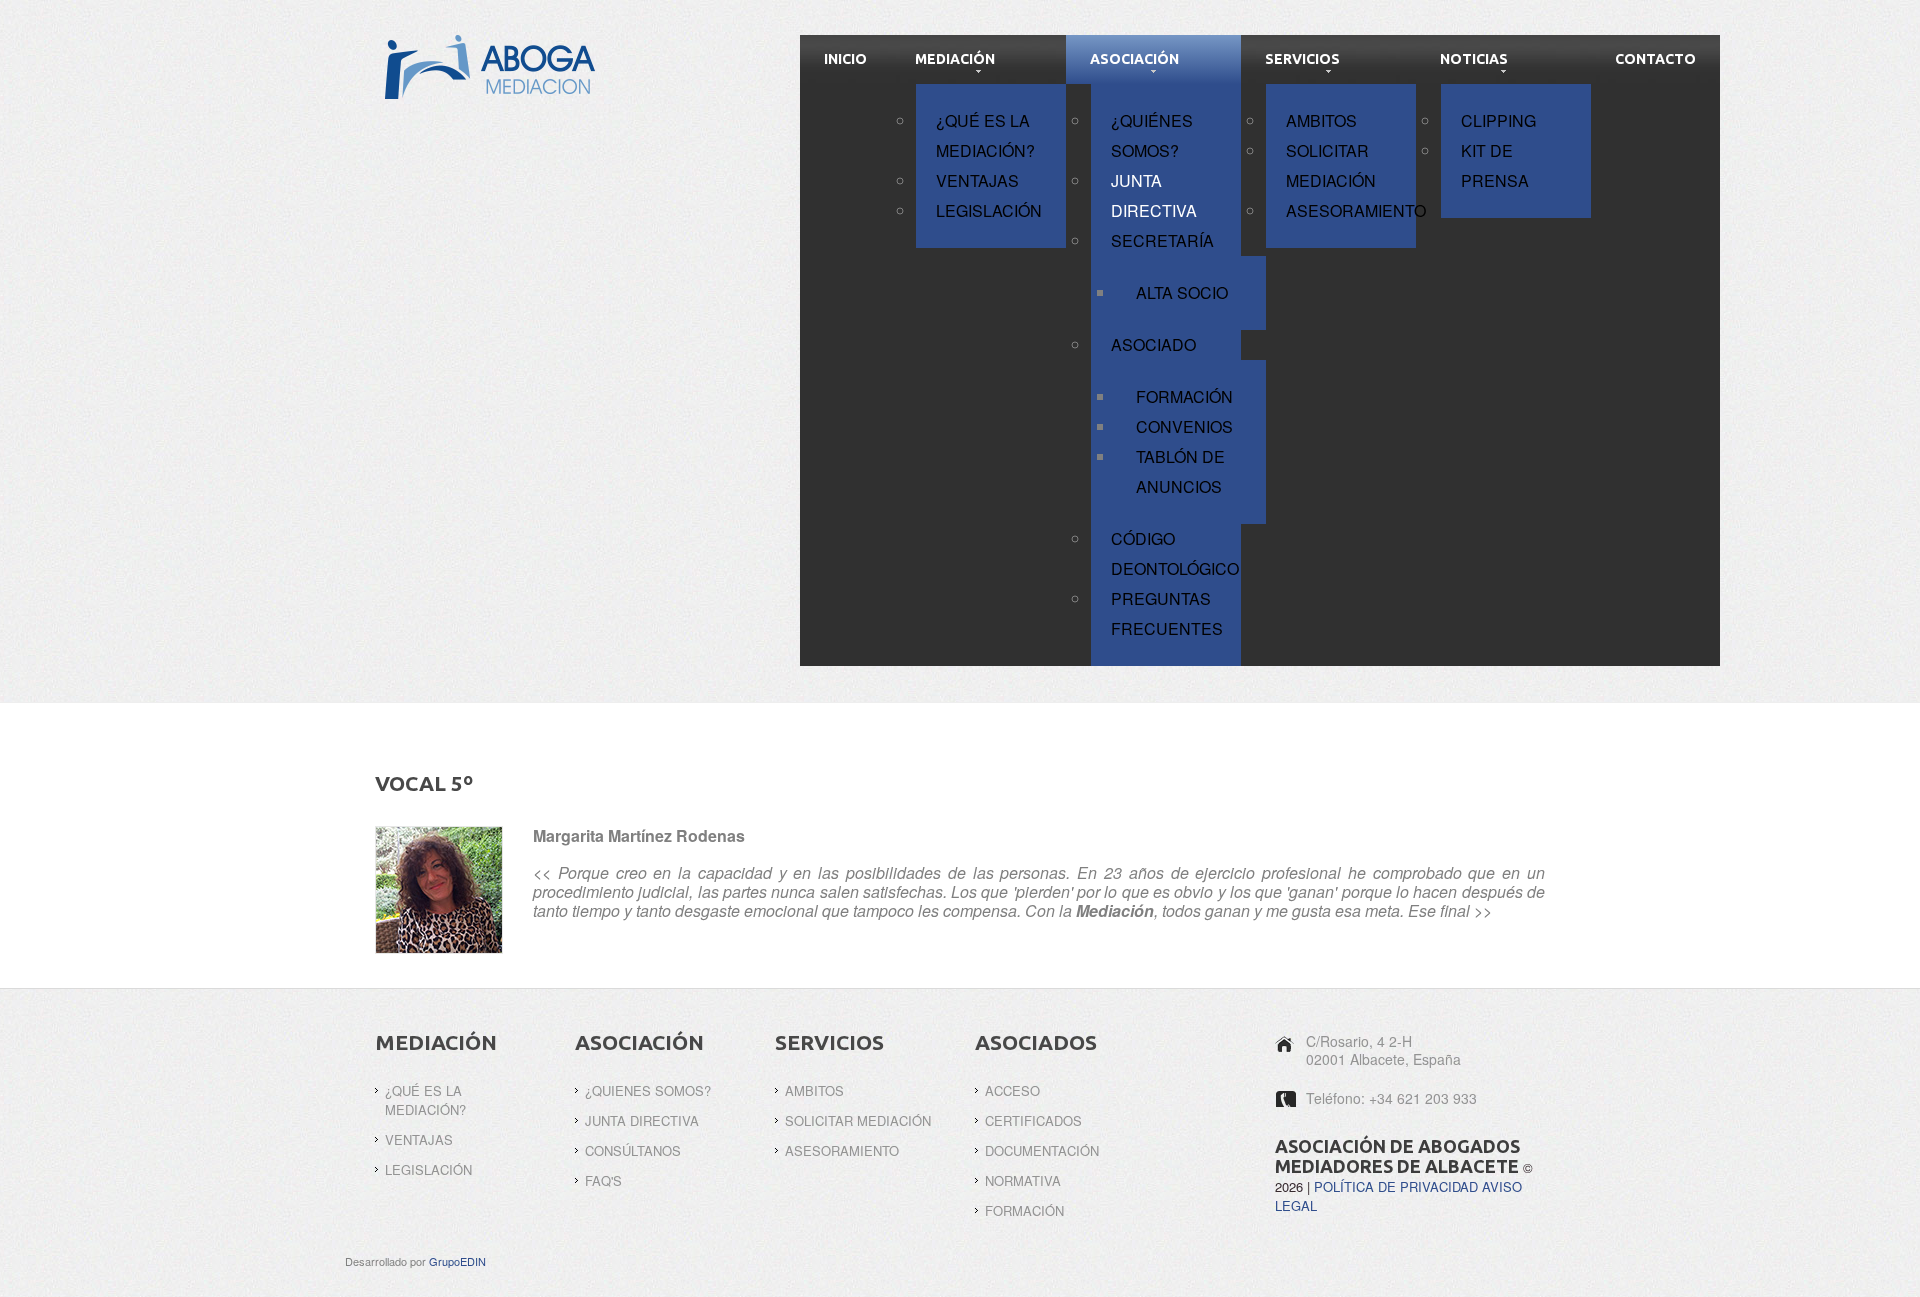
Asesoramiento (1351, 210)
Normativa (1023, 1180)
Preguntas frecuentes (1167, 613)
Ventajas (977, 180)
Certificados (1033, 1120)
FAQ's (603, 1180)
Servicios (1302, 59)
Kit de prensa (1495, 165)
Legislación (989, 210)
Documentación (1042, 1150)
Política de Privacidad (1396, 1186)
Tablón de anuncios (1180, 471)
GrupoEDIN (457, 1261)
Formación (1184, 396)
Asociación (1134, 59)
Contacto (1655, 59)
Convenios (1184, 426)
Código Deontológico (1175, 553)
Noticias (1474, 59)
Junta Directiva (1154, 195)
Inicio (845, 59)
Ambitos (1321, 120)
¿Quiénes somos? (1152, 135)
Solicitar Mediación (1331, 165)
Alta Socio (1182, 292)
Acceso (1012, 1090)
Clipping (1498, 120)
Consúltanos (633, 1150)
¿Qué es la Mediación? (985, 135)
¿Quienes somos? (648, 1090)
